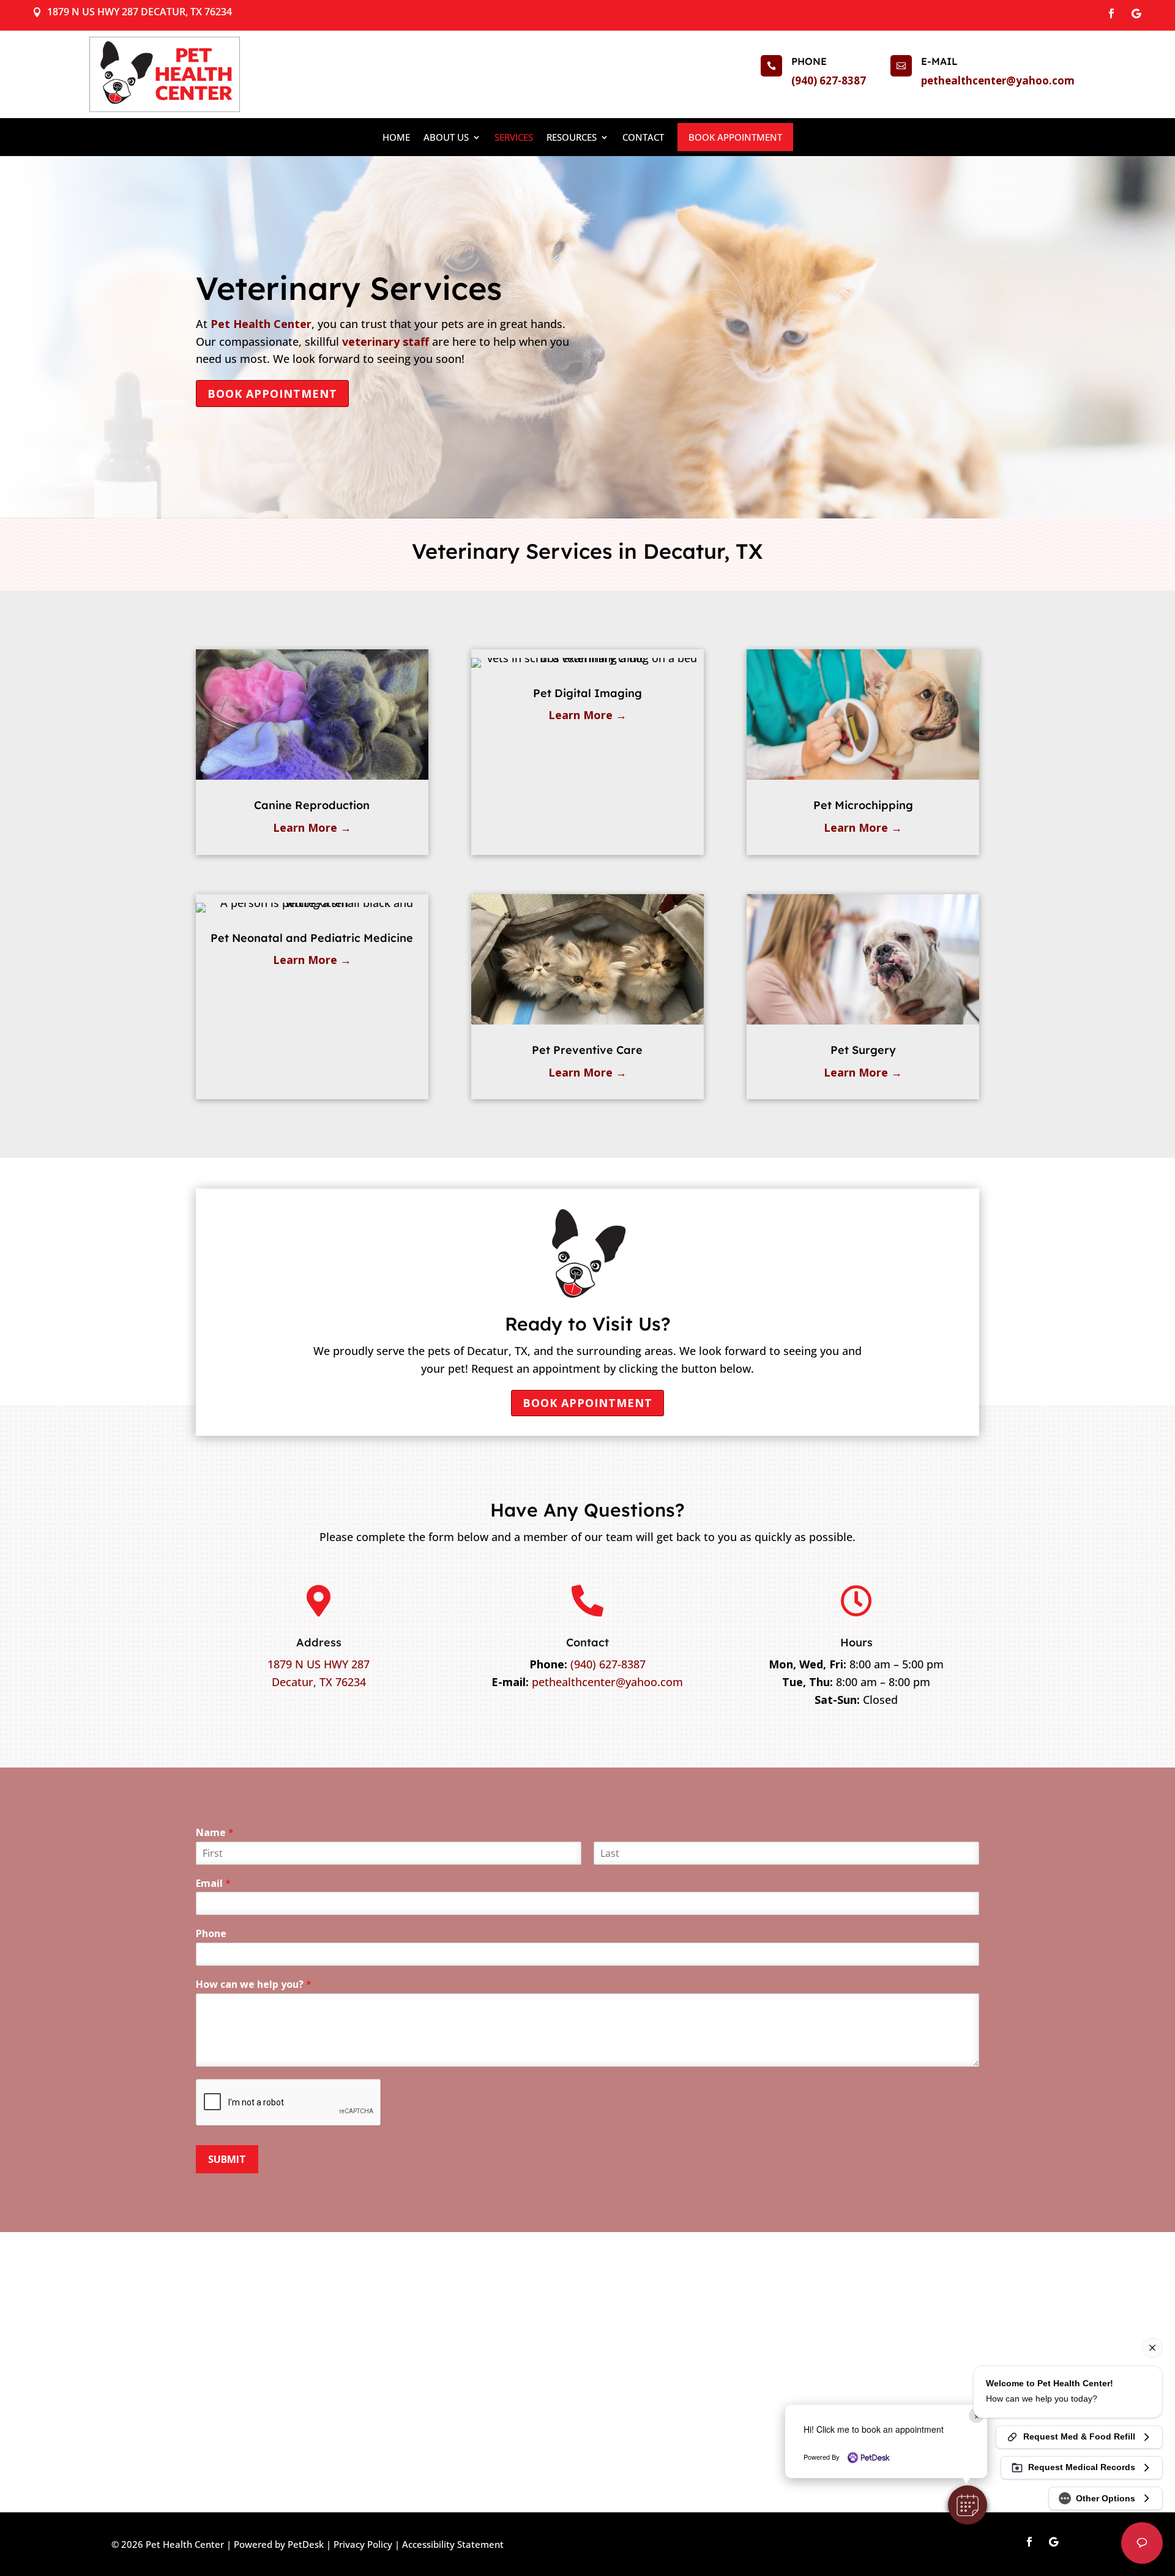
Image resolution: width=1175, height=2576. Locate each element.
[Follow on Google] (1136, 13)
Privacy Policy (363, 2544)
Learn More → (312, 827)
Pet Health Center (261, 324)
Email (213, 1883)
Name (215, 1833)
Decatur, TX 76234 (319, 1682)
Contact (643, 137)
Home (396, 137)
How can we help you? (254, 1984)
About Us (446, 137)
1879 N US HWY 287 (319, 1664)
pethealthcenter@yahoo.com (998, 80)
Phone (211, 1934)
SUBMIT (227, 2159)
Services (514, 137)
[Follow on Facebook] (1111, 13)
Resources (572, 137)
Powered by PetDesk (279, 2544)
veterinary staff (386, 342)
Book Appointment (735, 137)
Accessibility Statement (453, 2544)
